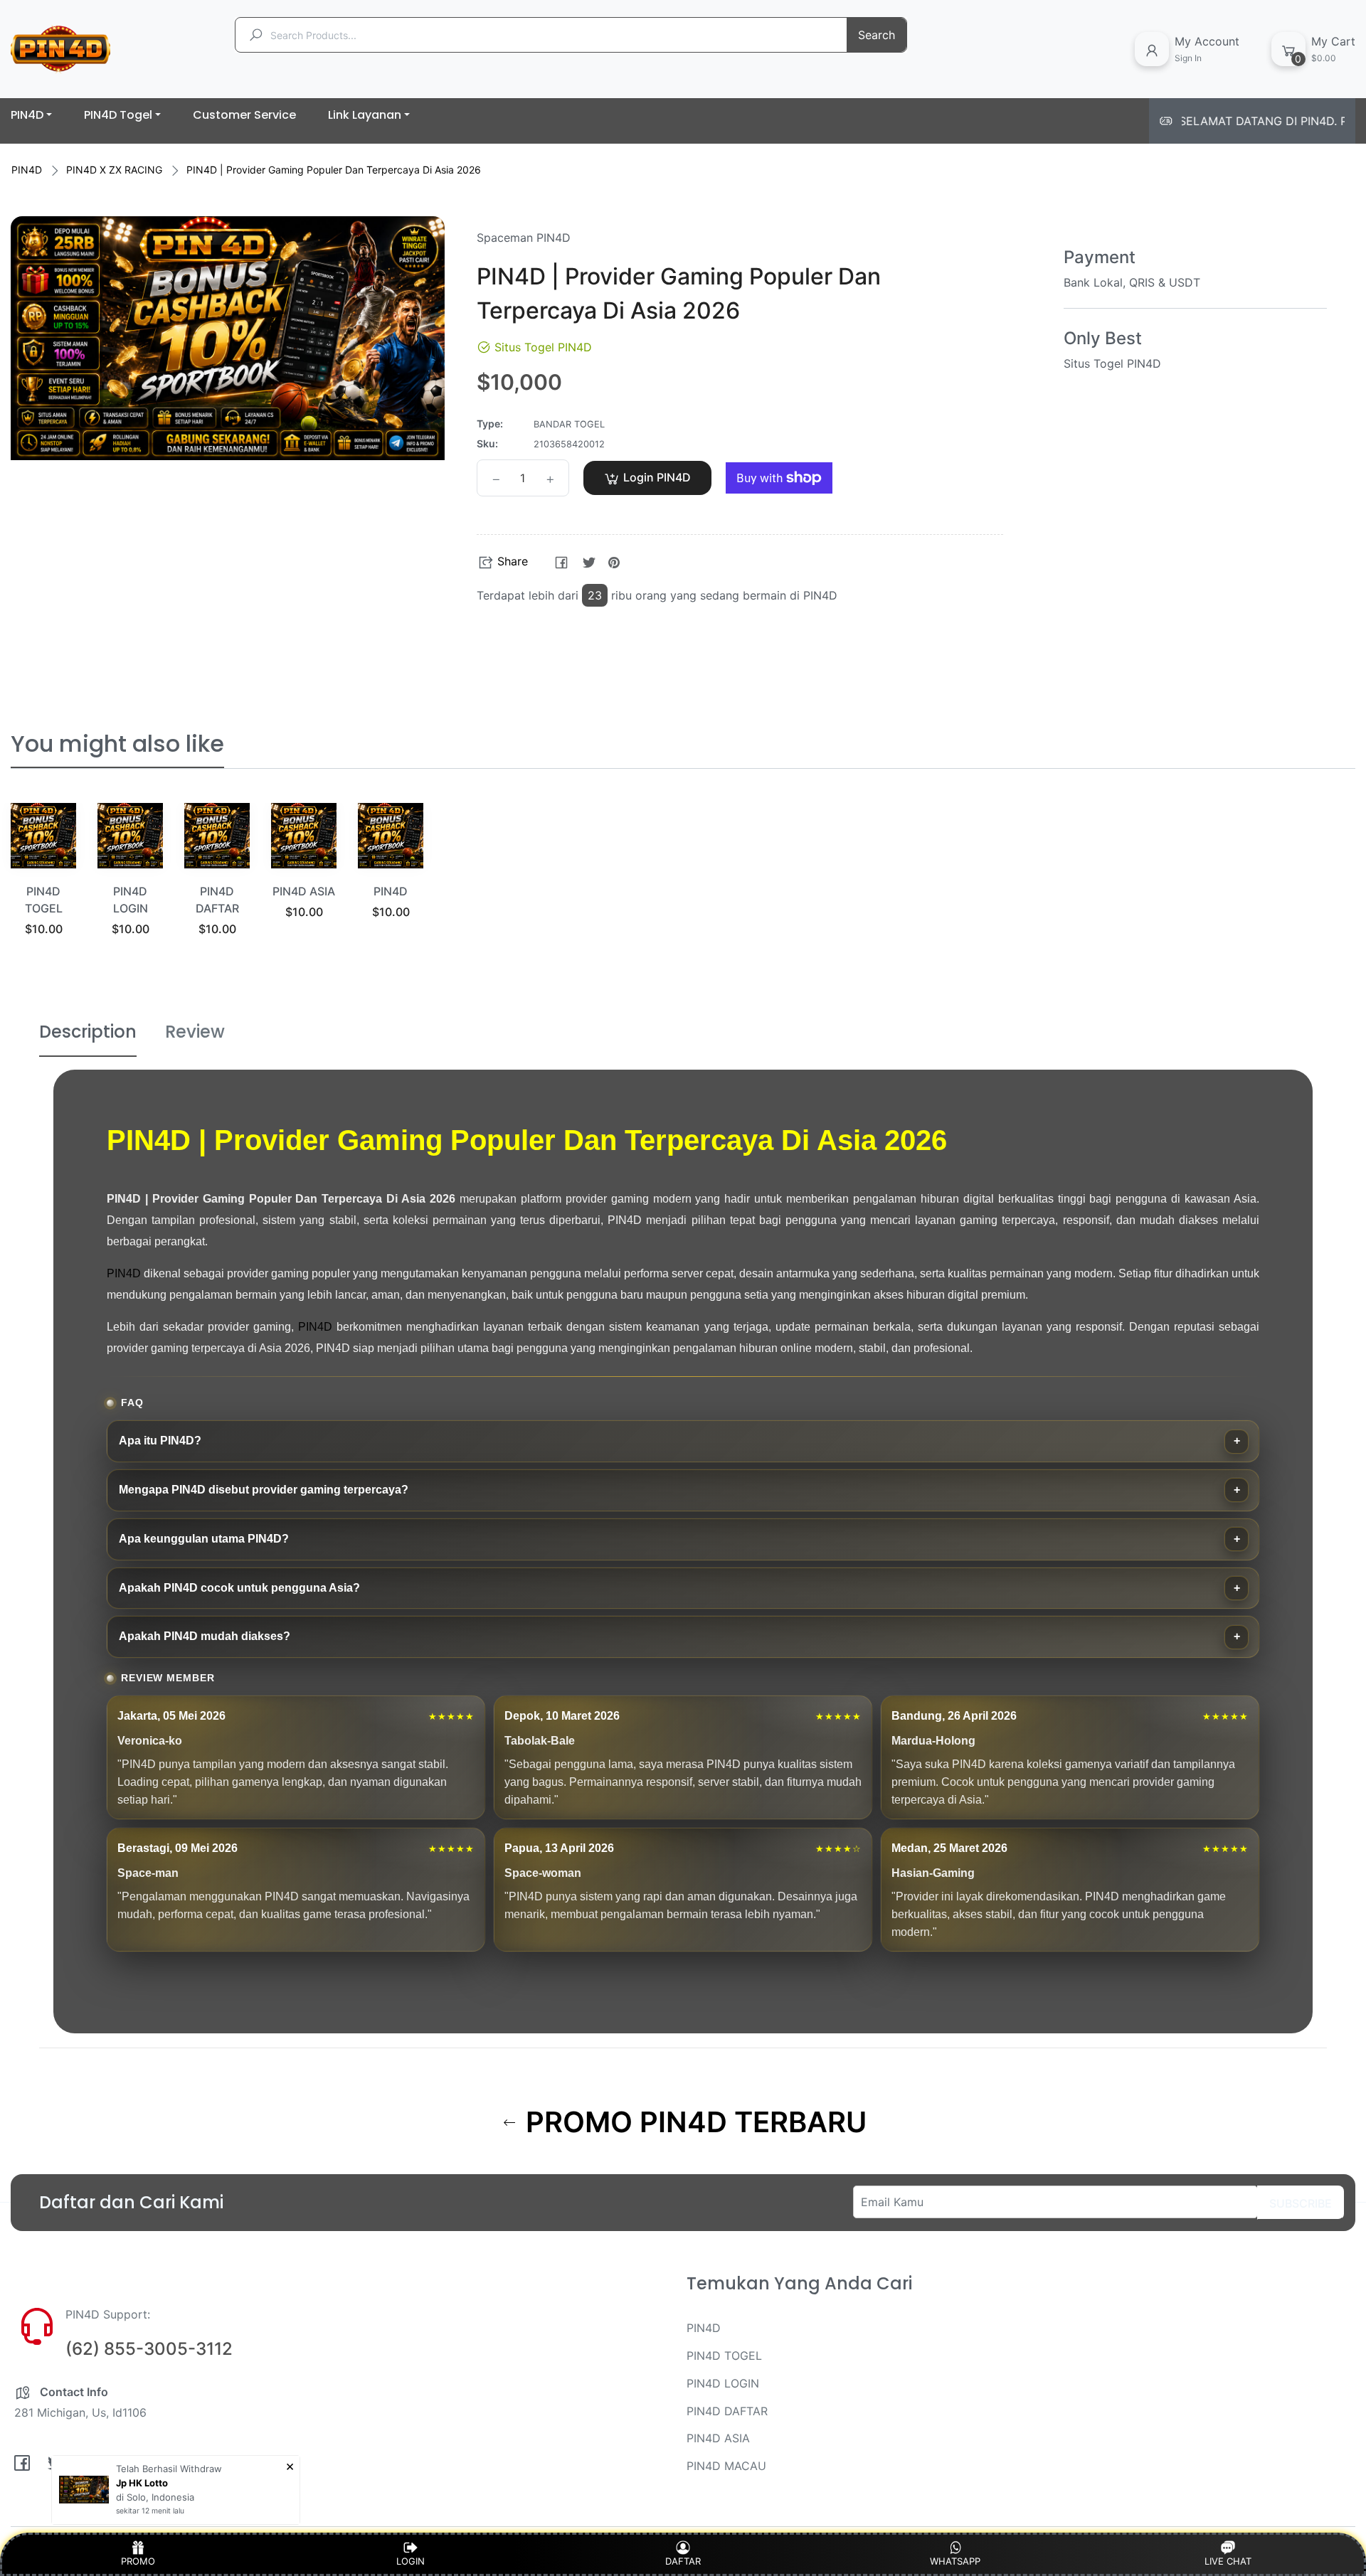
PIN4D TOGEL (724, 2356)
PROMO (138, 2561)
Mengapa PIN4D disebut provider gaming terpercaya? (264, 1490)
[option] (43, 887)
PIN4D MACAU (726, 2466)
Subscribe (1301, 2203)
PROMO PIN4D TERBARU (693, 2122)
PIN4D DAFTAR (727, 2411)
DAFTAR (683, 2561)
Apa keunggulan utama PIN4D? (204, 1539)
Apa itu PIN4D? (160, 1441)
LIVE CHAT (1228, 2561)
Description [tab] (88, 1032)
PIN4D (27, 170)
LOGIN (411, 2561)
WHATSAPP (955, 2561)
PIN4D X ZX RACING (114, 170)
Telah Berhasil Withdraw (169, 2469)
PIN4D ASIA (304, 891)
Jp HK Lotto (142, 2483)
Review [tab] (195, 1032)
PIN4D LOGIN (723, 2383)
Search (877, 35)
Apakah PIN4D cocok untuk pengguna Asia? (239, 1588)
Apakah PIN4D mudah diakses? (205, 1636)
